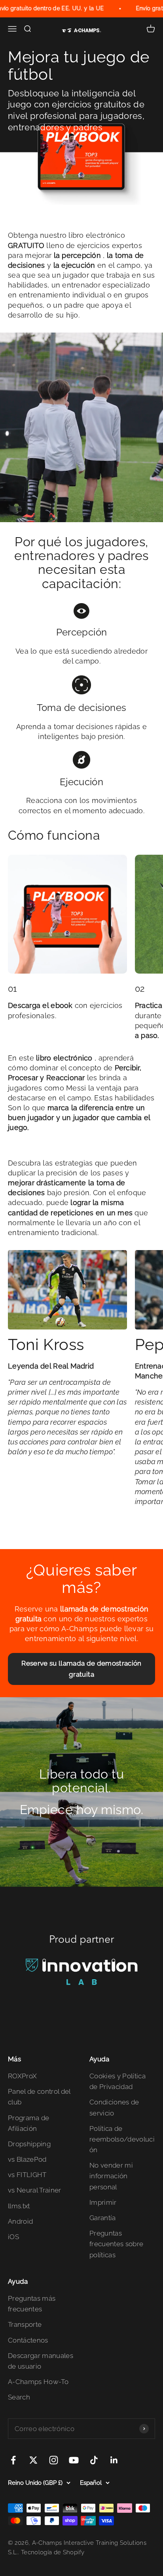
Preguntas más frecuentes (32, 2304)
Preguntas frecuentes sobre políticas (116, 2244)
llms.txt (19, 2206)
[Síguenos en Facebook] (13, 2460)
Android (20, 2221)
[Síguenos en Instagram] (54, 2460)
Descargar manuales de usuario (41, 2361)
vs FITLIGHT (27, 2175)
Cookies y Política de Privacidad (118, 2081)
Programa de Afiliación (29, 2123)
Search (19, 2397)
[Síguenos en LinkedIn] (114, 2460)
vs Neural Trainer (35, 2190)
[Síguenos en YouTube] (74, 2460)
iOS (13, 2237)
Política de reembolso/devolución (122, 2139)
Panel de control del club (39, 2097)
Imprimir (103, 2202)
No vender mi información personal (111, 2176)
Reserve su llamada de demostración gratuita (81, 1669)
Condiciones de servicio (114, 2107)
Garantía (103, 2218)
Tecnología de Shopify (53, 2552)
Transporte (25, 2324)
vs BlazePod (27, 2159)
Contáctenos (28, 2340)
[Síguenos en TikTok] (94, 2460)
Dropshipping (29, 2144)
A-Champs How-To (38, 2382)
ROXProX (22, 2076)
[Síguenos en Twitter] (33, 2460)
